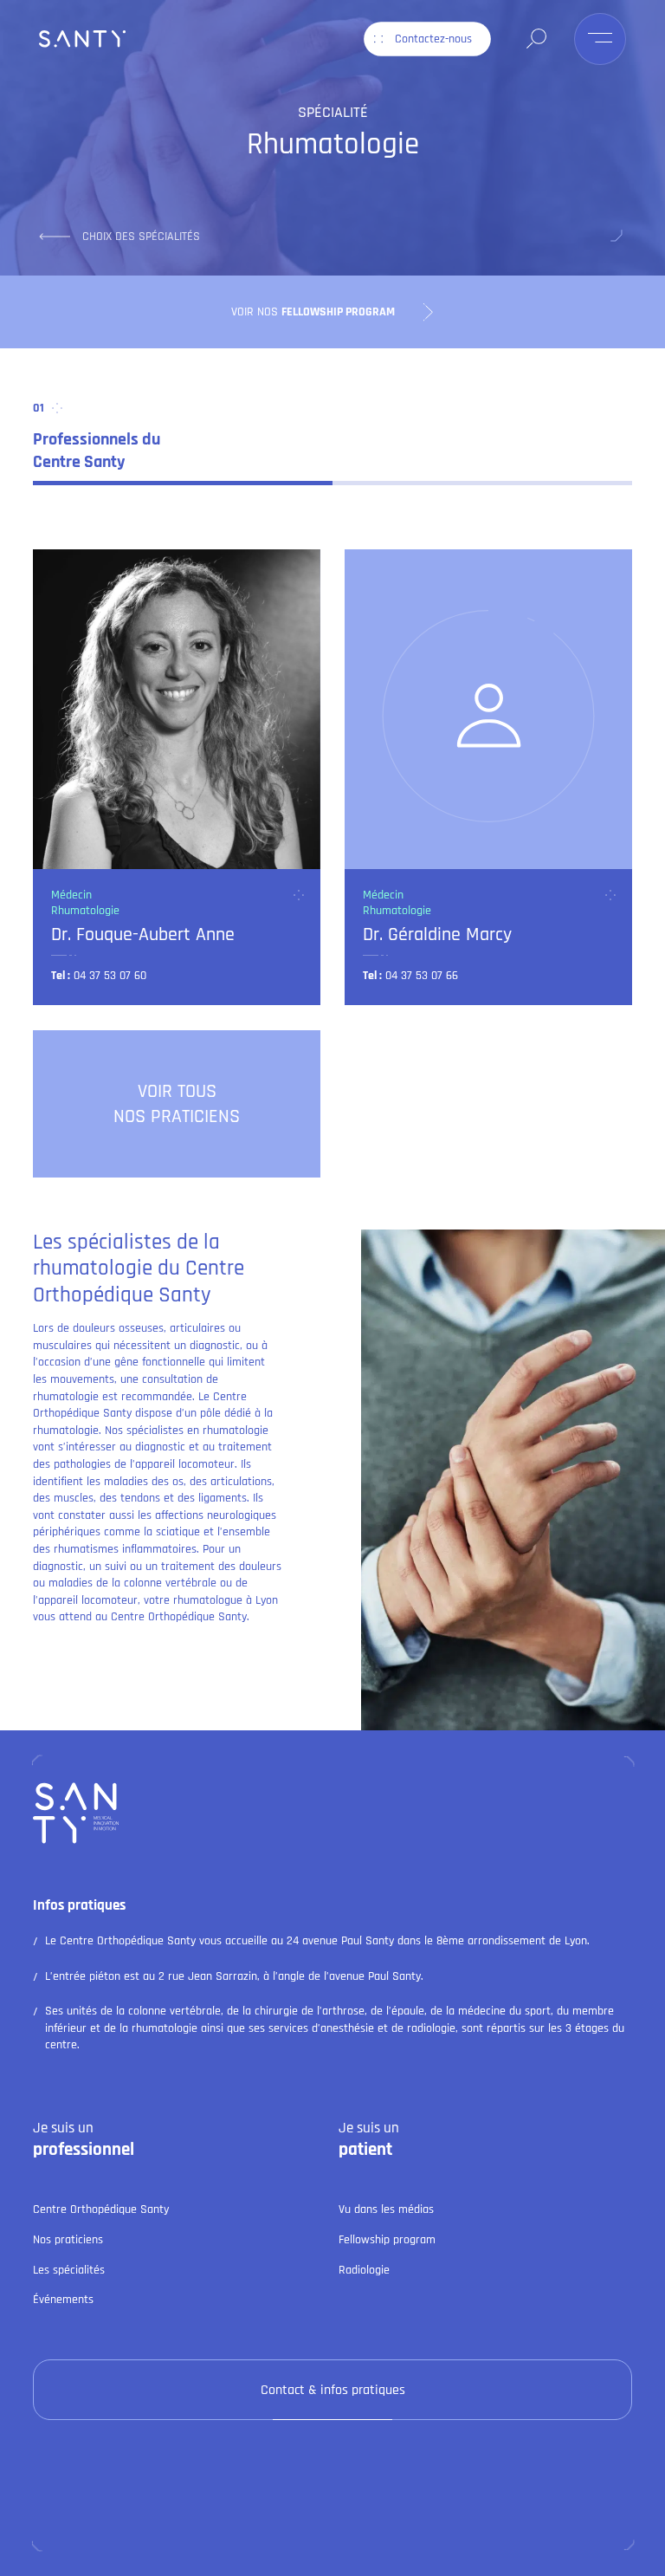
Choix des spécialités (141, 237)
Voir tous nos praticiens (177, 1104)
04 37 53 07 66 (422, 976)
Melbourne (497, 2555)
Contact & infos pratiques (333, 2390)
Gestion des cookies (245, 2555)
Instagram (426, 2523)
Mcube (553, 2555)
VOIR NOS (313, 312)
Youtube (361, 2523)
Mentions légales (139, 2555)
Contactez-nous (433, 39)
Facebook (297, 2523)
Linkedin (234, 2523)
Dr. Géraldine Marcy (437, 934)
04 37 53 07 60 (110, 976)
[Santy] (82, 39)
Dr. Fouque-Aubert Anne (143, 934)
